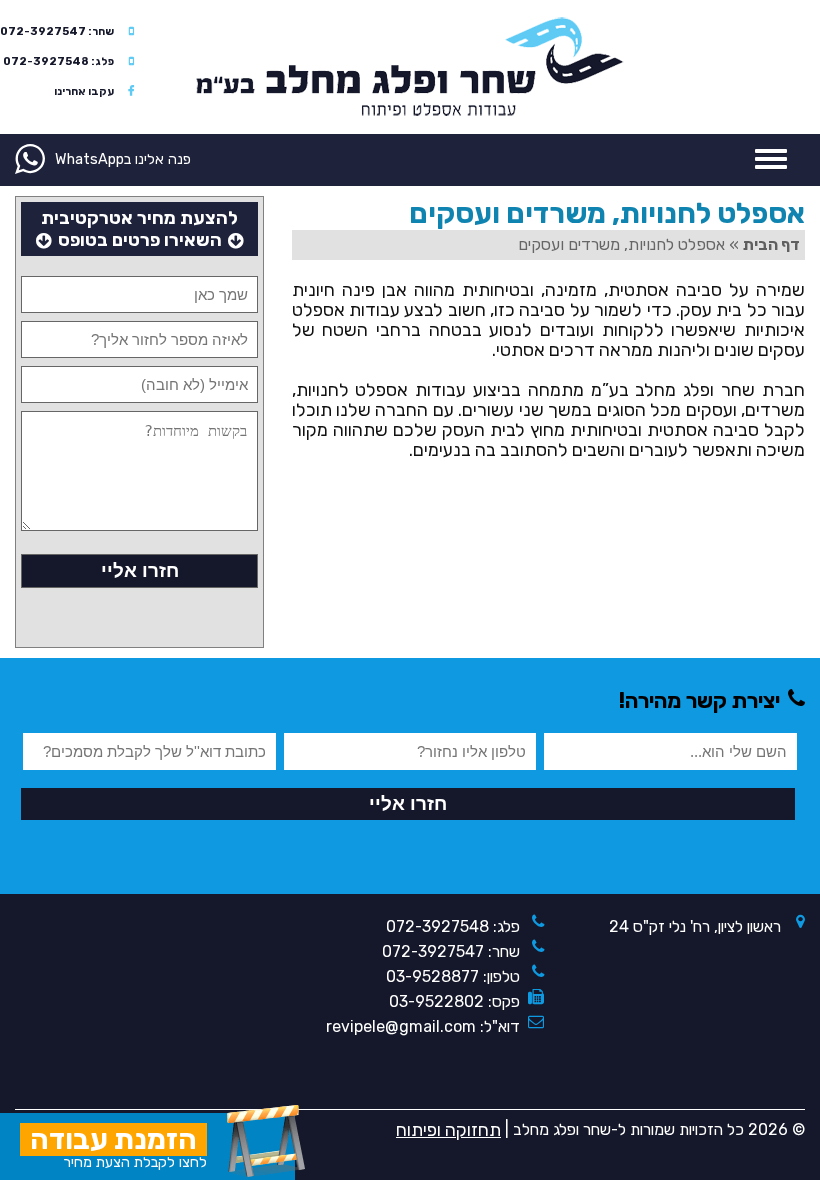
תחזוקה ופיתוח (448, 1130)
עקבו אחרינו (84, 91)
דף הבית (771, 244)
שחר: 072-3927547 (57, 31)
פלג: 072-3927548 (58, 61)
